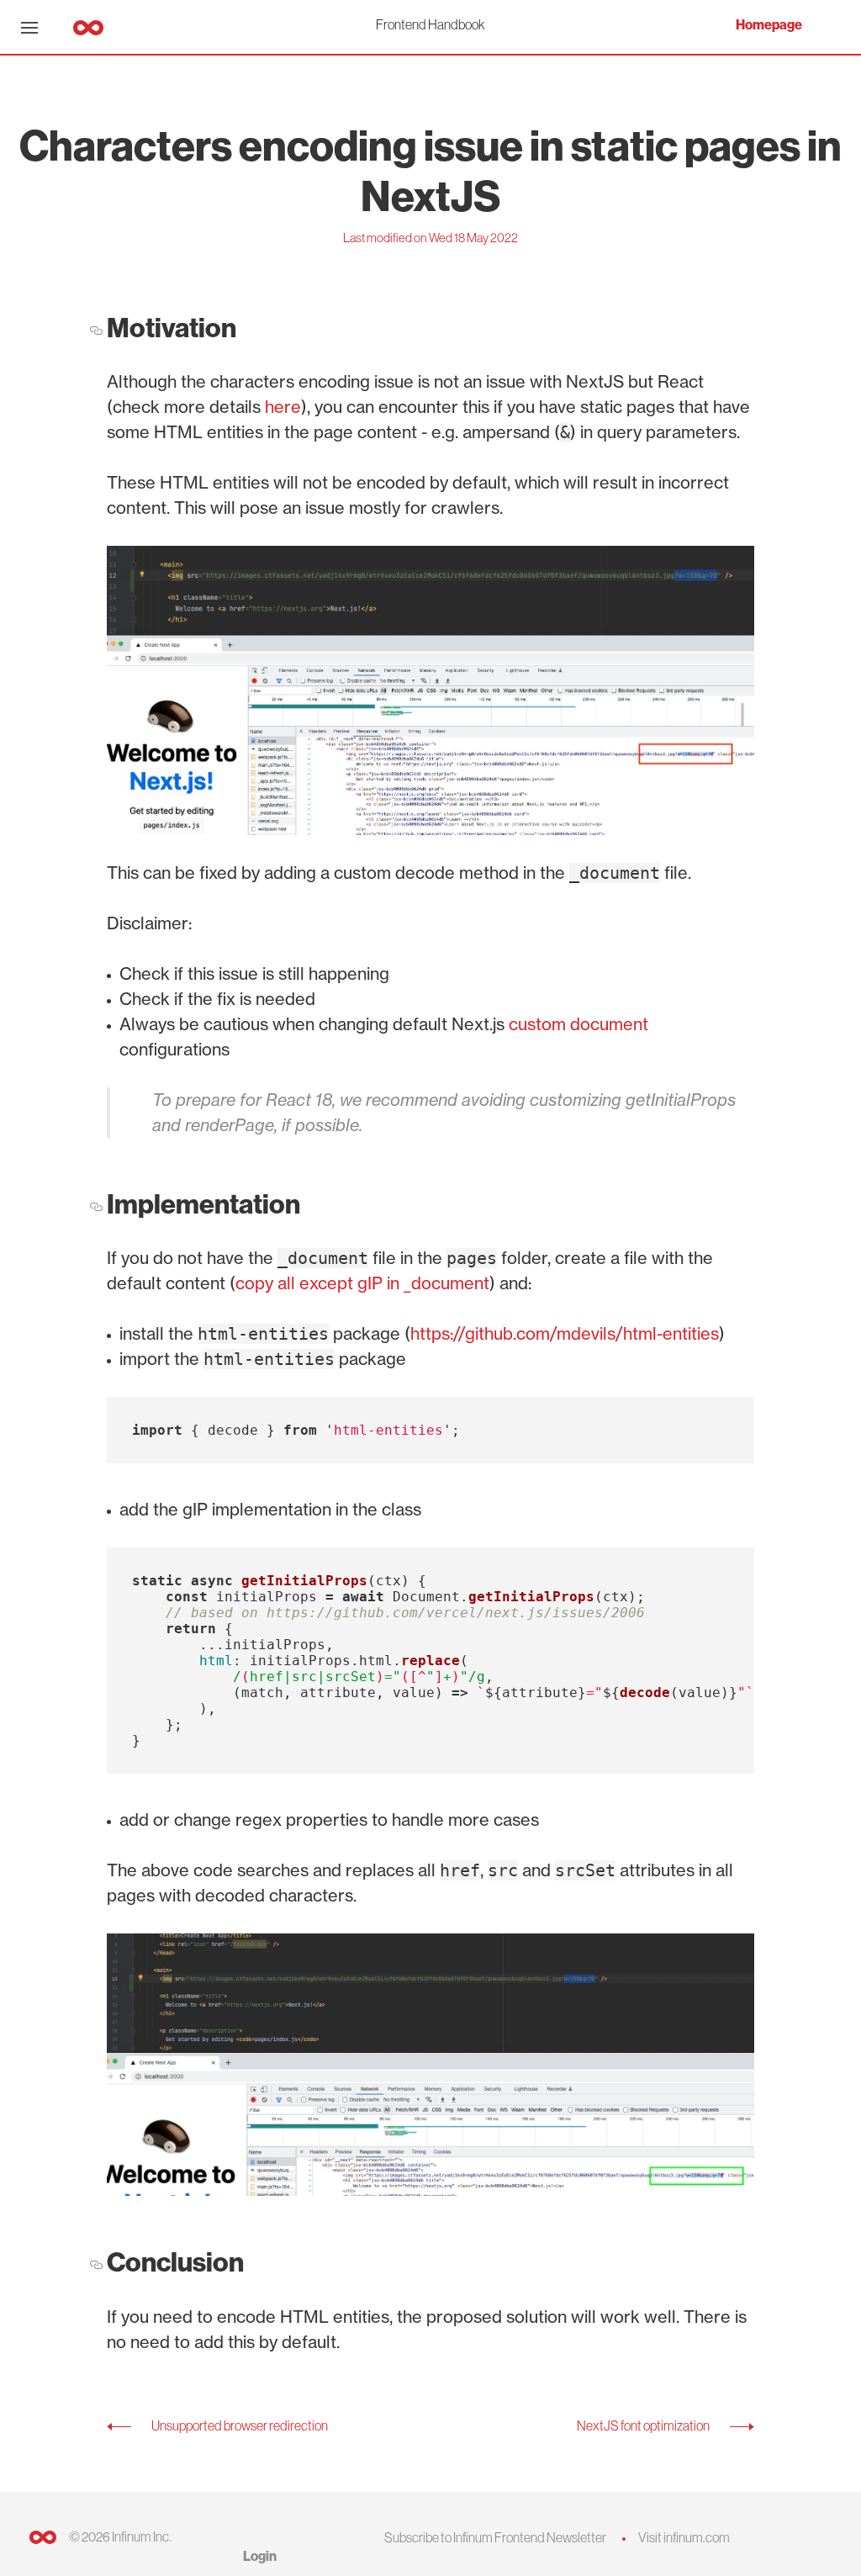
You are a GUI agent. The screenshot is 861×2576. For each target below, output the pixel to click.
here (283, 407)
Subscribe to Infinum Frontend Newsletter (495, 2537)
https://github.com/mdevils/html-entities (565, 1333)
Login (260, 2556)
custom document (578, 1024)
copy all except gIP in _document (362, 1283)
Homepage (769, 25)
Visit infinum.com (684, 2537)
